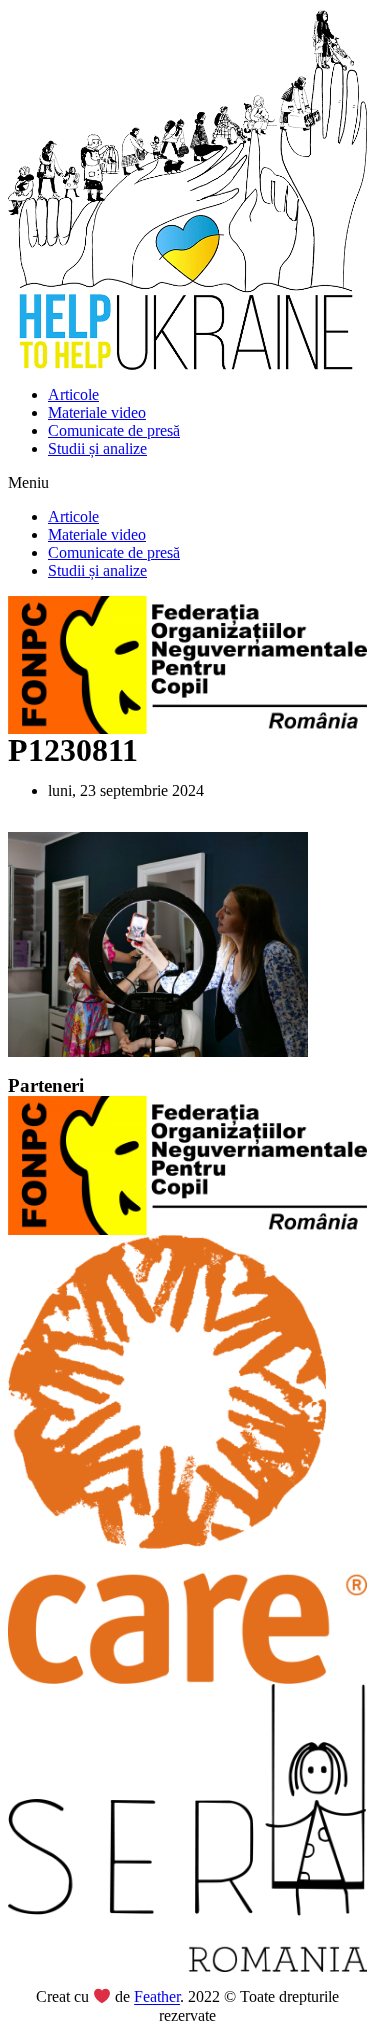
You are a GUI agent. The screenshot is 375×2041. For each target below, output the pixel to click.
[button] (187, 483)
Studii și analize (97, 448)
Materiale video (97, 412)
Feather (157, 1997)
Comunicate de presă (114, 430)
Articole (73, 394)
